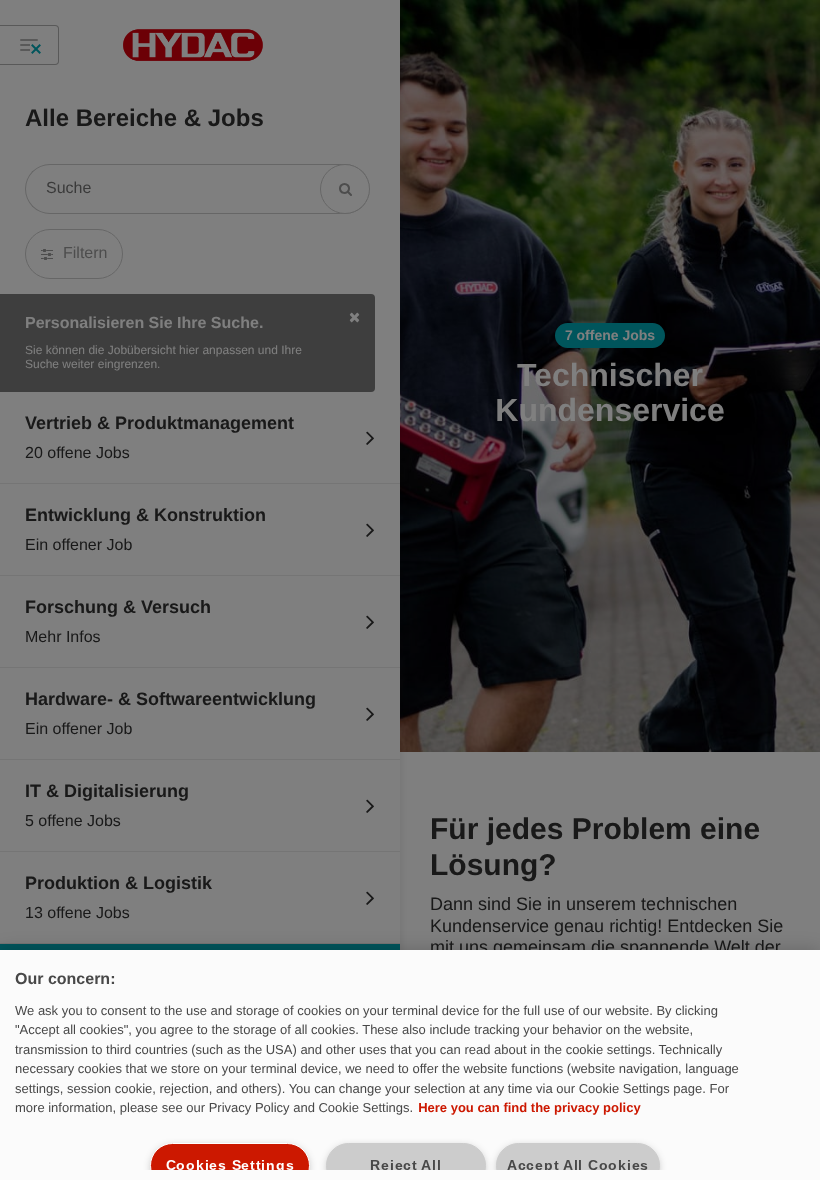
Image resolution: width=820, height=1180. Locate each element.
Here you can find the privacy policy (529, 1107)
